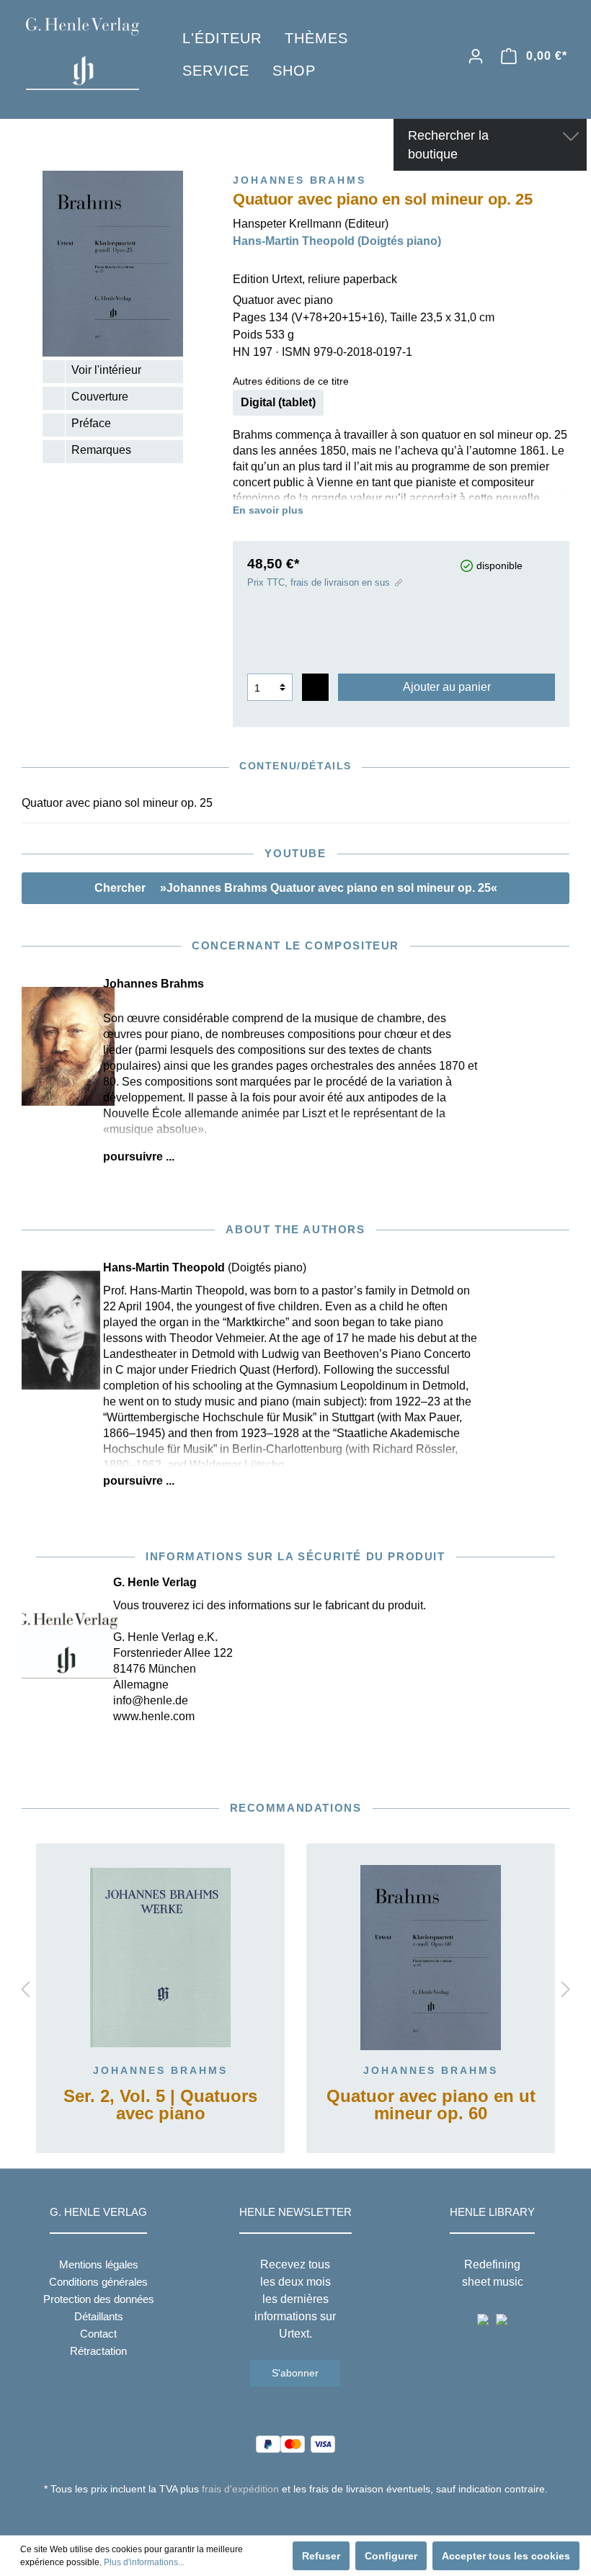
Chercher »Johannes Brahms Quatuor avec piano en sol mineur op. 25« (296, 888)
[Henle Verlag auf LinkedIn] (307, 2515)
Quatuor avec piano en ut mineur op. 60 (431, 2105)
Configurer (391, 2556)
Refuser (321, 2556)
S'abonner (295, 2373)
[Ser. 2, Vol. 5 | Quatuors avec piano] (160, 1958)
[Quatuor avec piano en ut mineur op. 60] (431, 1958)
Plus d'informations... (144, 2562)
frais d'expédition (240, 2489)
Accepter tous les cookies (506, 2556)
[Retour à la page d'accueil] (83, 54)
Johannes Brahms (160, 2070)
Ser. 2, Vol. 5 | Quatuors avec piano (160, 2105)
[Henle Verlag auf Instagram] (296, 2515)
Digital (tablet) (278, 402)
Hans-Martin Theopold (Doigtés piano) (337, 241)
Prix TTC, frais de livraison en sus (319, 582)
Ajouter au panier (447, 687)
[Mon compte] (476, 56)
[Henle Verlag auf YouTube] (285, 2515)
